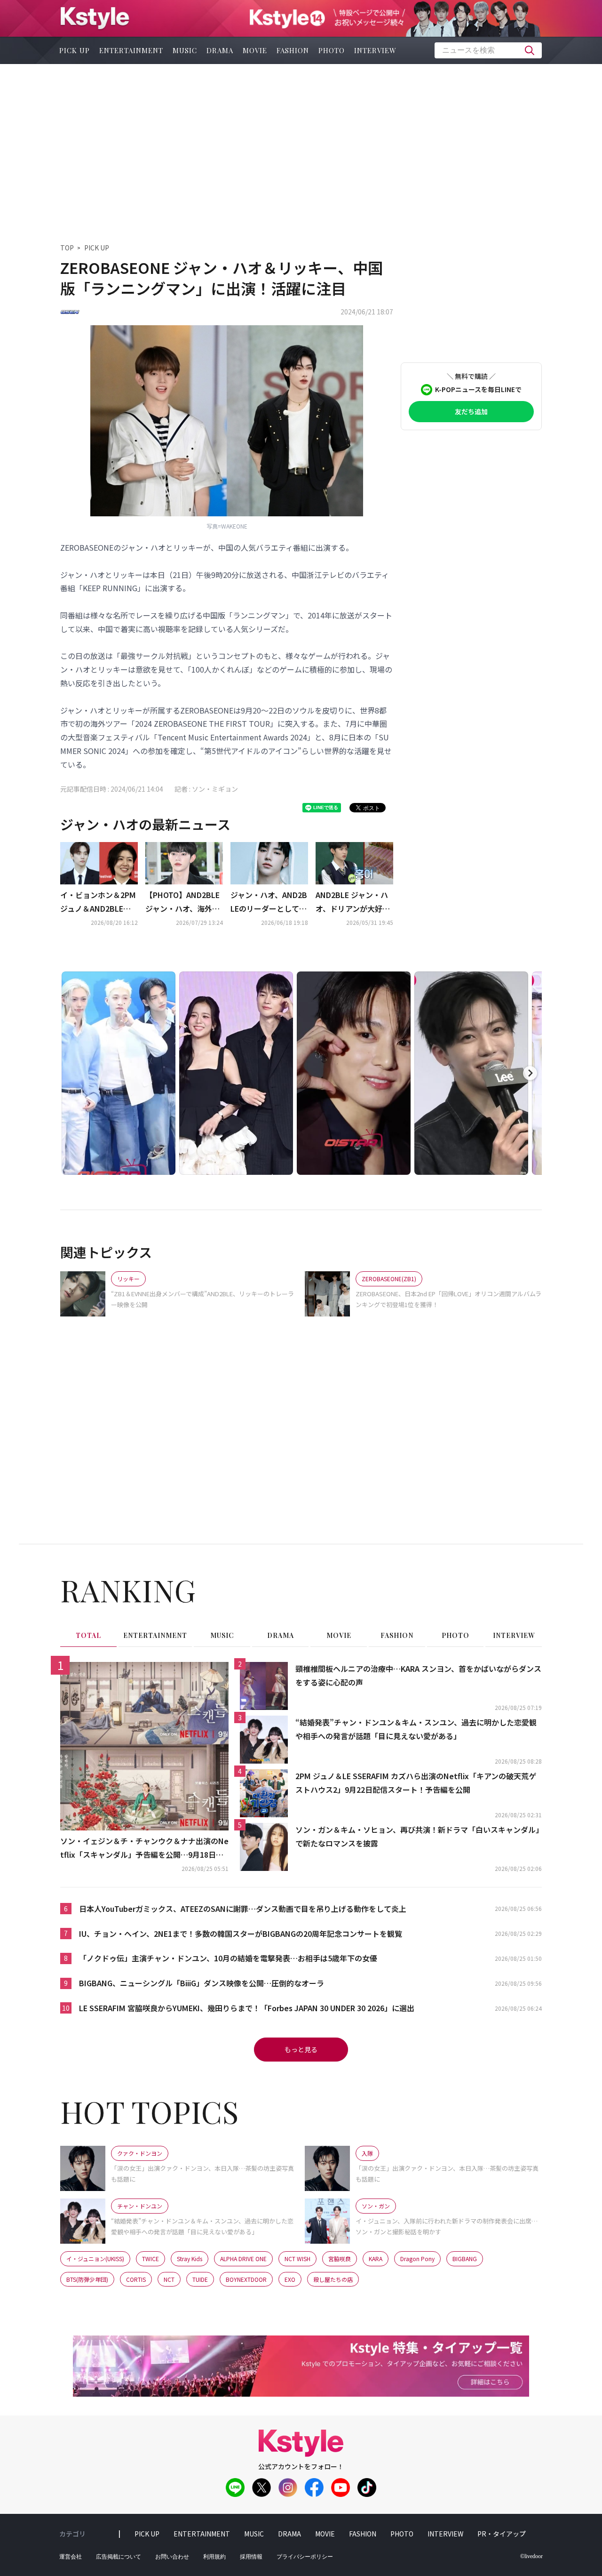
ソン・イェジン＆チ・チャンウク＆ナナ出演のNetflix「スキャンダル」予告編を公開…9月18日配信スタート (144, 1848)
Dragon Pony (417, 2259)
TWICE (150, 2259)
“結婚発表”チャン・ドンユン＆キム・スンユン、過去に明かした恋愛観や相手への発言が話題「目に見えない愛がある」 (416, 1729)
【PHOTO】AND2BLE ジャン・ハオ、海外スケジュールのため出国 (183, 902)
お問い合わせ (172, 2557)
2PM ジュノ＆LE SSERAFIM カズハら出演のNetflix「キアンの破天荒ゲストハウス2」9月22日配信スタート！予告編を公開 (416, 1783)
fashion (293, 50)
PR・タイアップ (502, 2534)
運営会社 (71, 2557)
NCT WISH (297, 2259)
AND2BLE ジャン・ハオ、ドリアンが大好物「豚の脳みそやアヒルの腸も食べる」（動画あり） (353, 902)
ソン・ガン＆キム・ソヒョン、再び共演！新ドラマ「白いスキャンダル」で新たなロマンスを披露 (417, 1836)
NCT (169, 2279)
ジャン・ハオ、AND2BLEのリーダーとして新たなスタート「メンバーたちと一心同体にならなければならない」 (269, 902)
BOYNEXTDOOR (246, 2279)
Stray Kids (190, 2259)
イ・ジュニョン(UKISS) (95, 2259)
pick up (75, 50)
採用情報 (251, 2557)
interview (375, 50)
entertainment (131, 50)
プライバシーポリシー (305, 2557)
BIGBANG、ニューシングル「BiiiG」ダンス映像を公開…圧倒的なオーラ (202, 1983)
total (88, 1635)
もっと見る (301, 2049)
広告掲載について (119, 2557)
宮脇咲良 (340, 2259)
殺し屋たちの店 (333, 2279)
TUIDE (200, 2279)
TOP (67, 248)
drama (220, 50)
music (185, 50)
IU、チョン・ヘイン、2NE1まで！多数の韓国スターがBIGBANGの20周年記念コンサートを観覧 (241, 1934)
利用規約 (214, 2557)
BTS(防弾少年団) (87, 2279)
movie (255, 50)
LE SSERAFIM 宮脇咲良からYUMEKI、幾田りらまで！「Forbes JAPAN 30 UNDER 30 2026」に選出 (247, 2008)
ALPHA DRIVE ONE (243, 2259)
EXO (290, 2279)
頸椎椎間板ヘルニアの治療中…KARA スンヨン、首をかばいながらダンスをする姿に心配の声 (418, 1675)
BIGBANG (465, 2259)
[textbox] (488, 50)
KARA (376, 2259)
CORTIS (136, 2279)
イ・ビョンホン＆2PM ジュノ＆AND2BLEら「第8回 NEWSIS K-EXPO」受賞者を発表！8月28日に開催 (98, 902)
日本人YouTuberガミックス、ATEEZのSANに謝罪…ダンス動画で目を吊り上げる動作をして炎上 (243, 1909)
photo (332, 50)
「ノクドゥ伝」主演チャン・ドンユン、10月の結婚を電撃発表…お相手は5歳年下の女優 (228, 1958)
